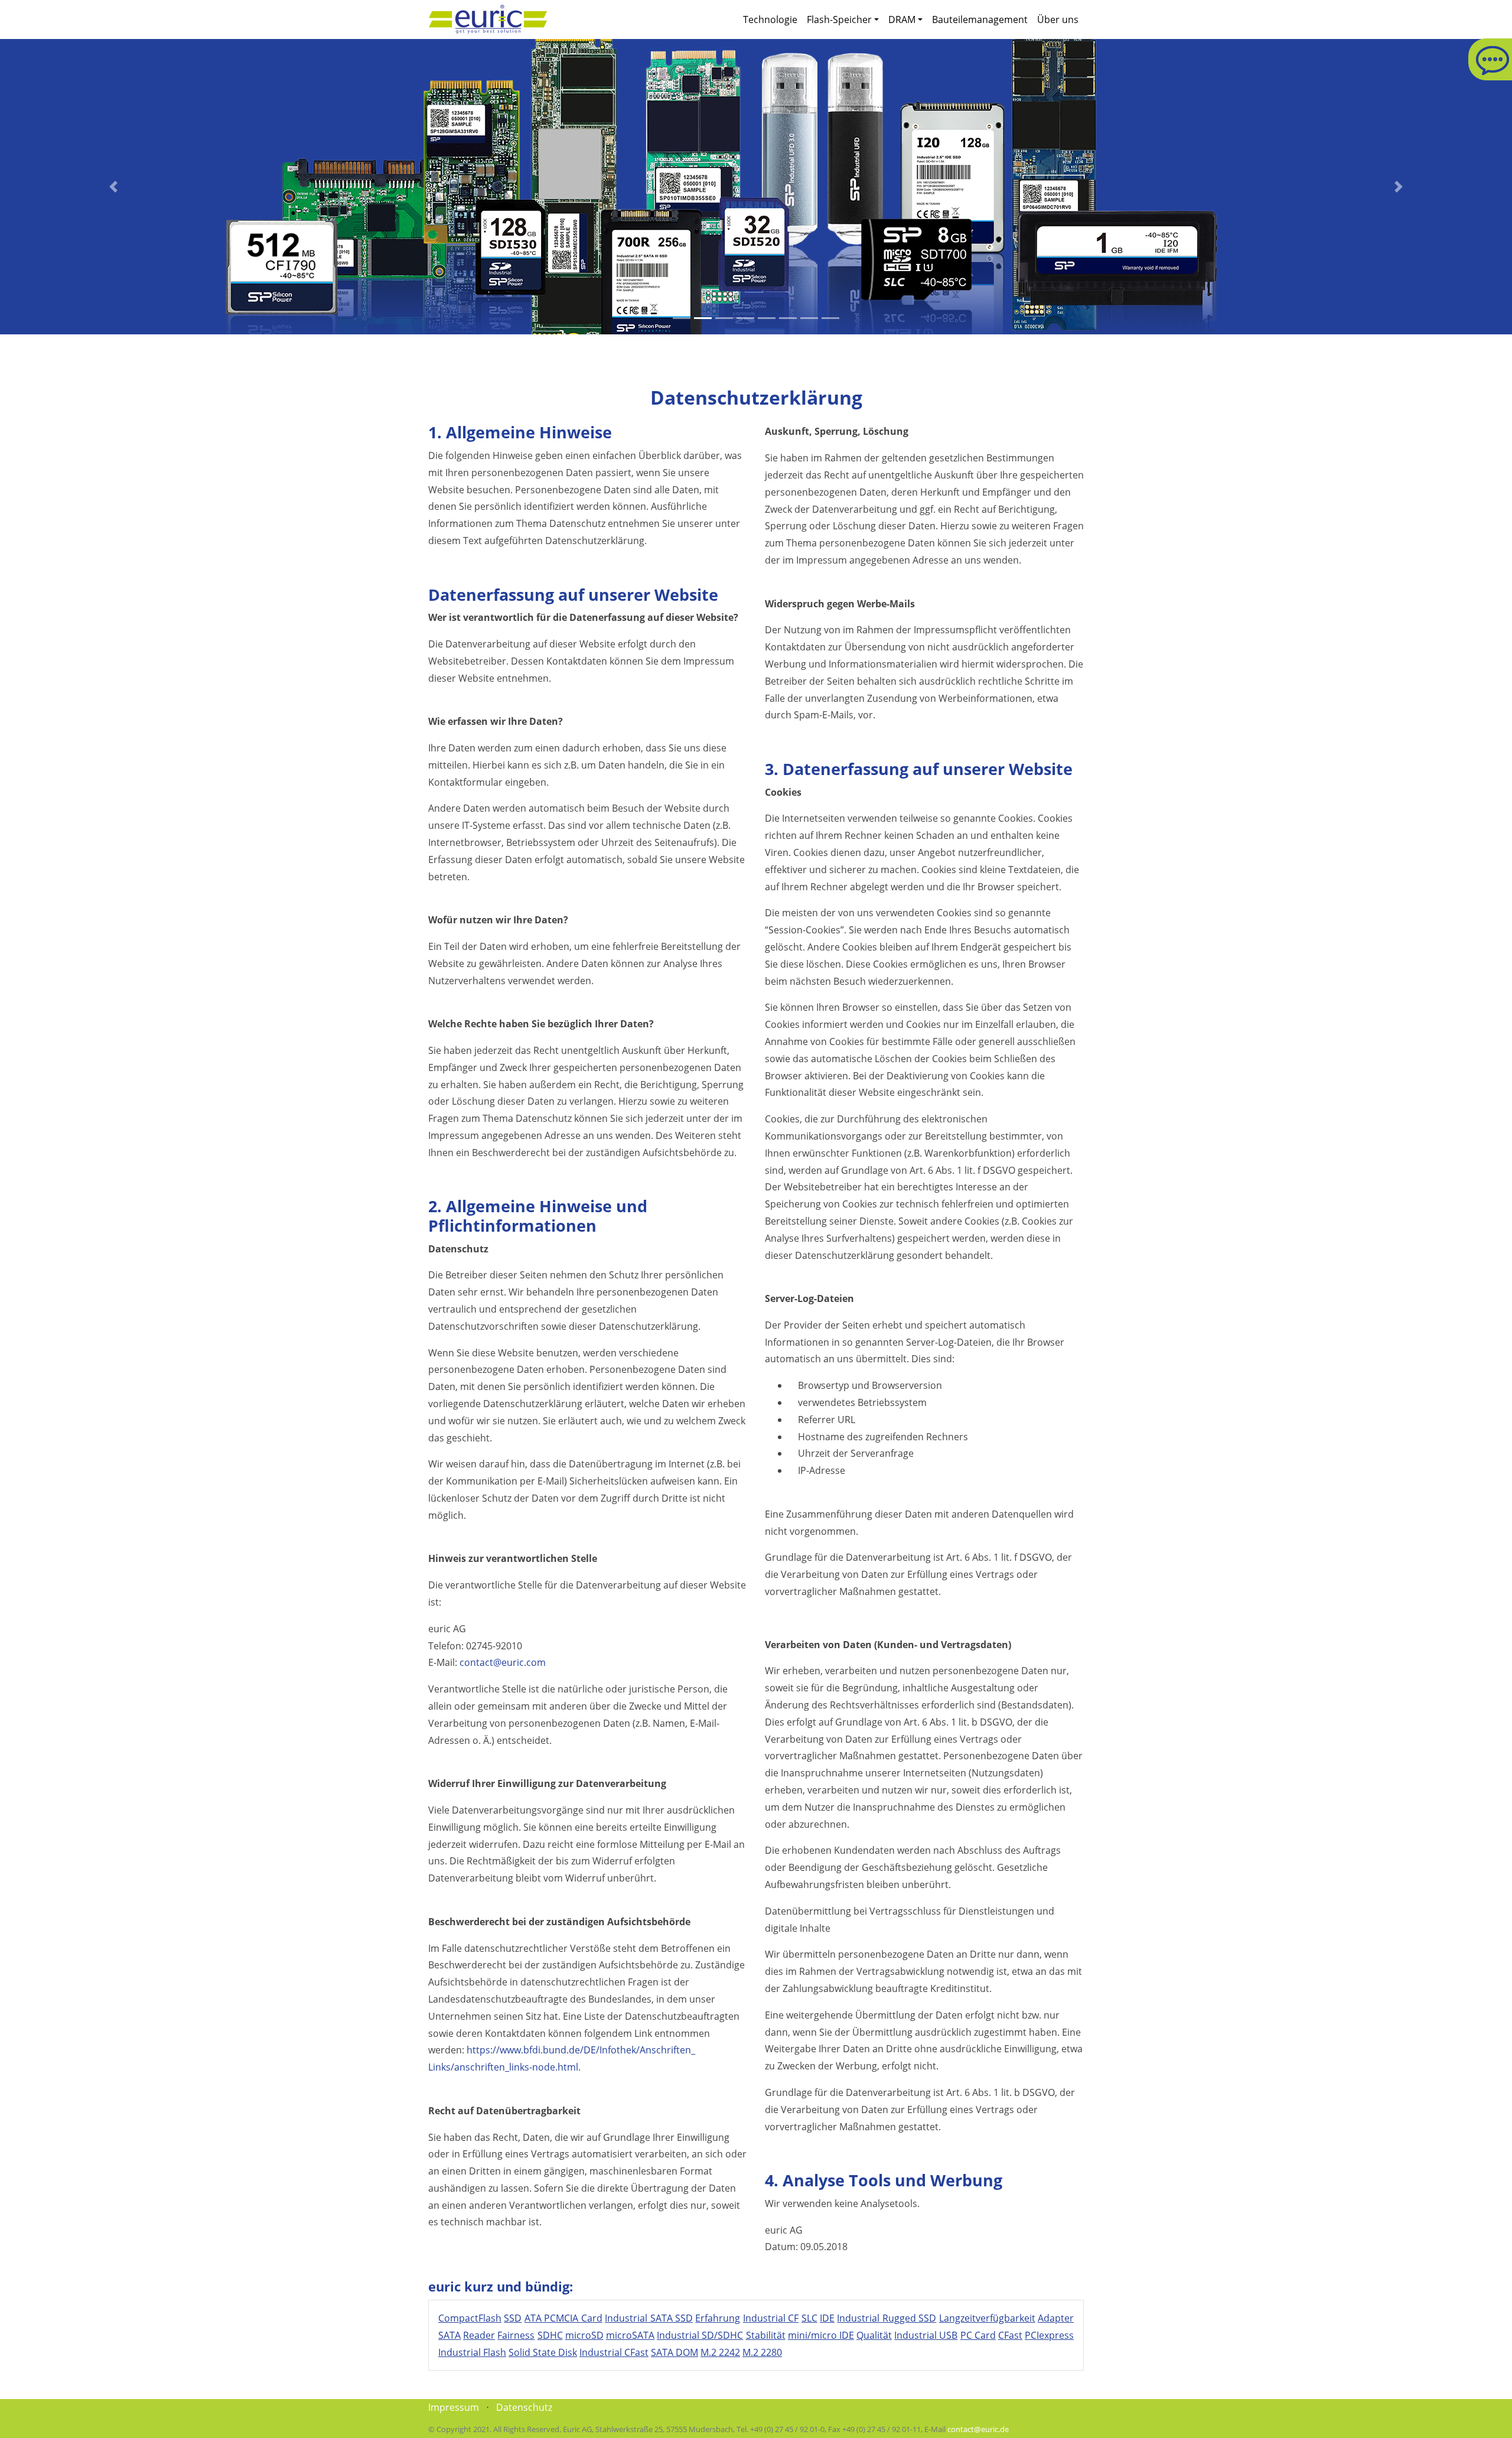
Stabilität (766, 2335)
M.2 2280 (762, 2352)
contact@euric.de (978, 2429)
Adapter (1056, 2318)
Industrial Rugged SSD (887, 2318)
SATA (449, 2335)
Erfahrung (718, 2318)
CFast (1010, 2335)
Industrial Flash (472, 2352)
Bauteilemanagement (980, 19)
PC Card (978, 2335)
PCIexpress (1049, 2335)
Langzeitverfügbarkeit (987, 2318)
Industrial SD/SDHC (700, 2335)
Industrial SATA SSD (649, 2318)
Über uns (1058, 19)
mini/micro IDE (821, 2335)
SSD (513, 2318)
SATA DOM (674, 2352)
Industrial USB (926, 2335)
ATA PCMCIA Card (563, 2318)
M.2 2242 (720, 2352)
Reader (479, 2335)
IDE (827, 2318)
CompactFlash (470, 2318)
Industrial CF (771, 2318)
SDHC (550, 2335)
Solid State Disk (543, 2352)
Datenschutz (524, 2407)
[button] (113, 187)
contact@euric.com (503, 1662)
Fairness (516, 2335)
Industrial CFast (614, 2352)
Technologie (770, 19)
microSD (584, 2335)
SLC (809, 2318)
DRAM (902, 19)
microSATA (630, 2335)
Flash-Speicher (839, 19)
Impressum (454, 2407)
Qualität (874, 2335)
